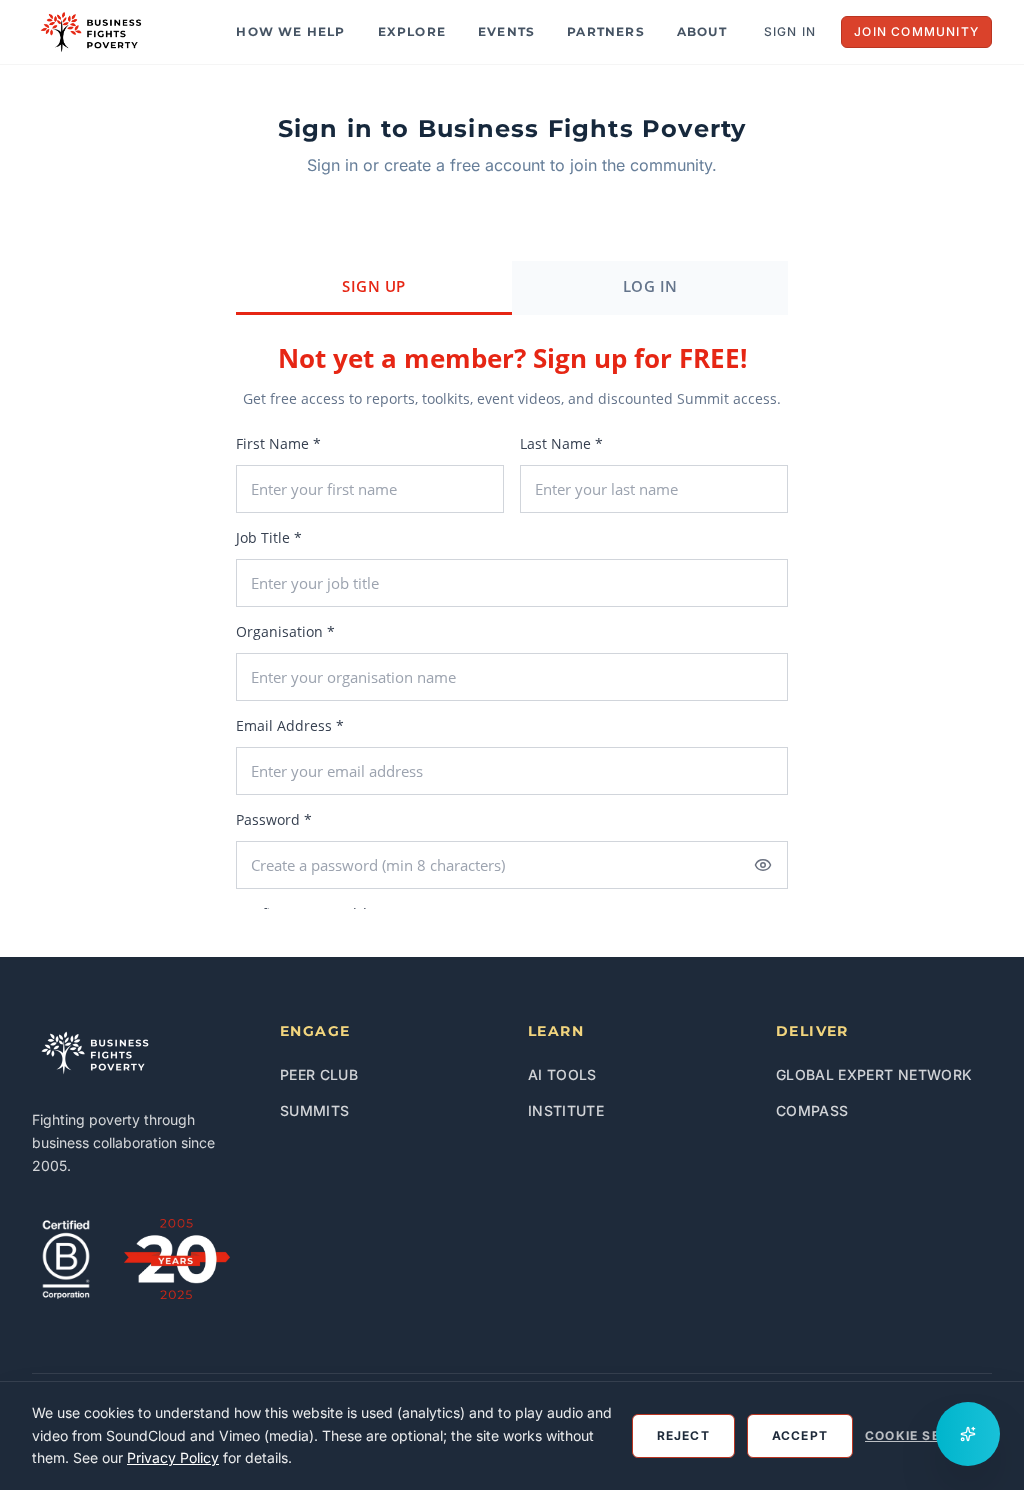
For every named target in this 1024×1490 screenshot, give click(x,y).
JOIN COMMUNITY (916, 31)
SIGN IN (790, 31)
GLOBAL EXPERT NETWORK (874, 1074)
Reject (683, 1435)
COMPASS (812, 1110)
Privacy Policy (173, 1457)
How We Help (290, 31)
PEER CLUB (319, 1074)
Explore (412, 31)
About (702, 31)
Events (506, 31)
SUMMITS (314, 1110)
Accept (800, 1435)
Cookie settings (928, 1435)
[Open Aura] (968, 1434)
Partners (606, 31)
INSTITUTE (566, 1110)
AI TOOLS (562, 1074)
